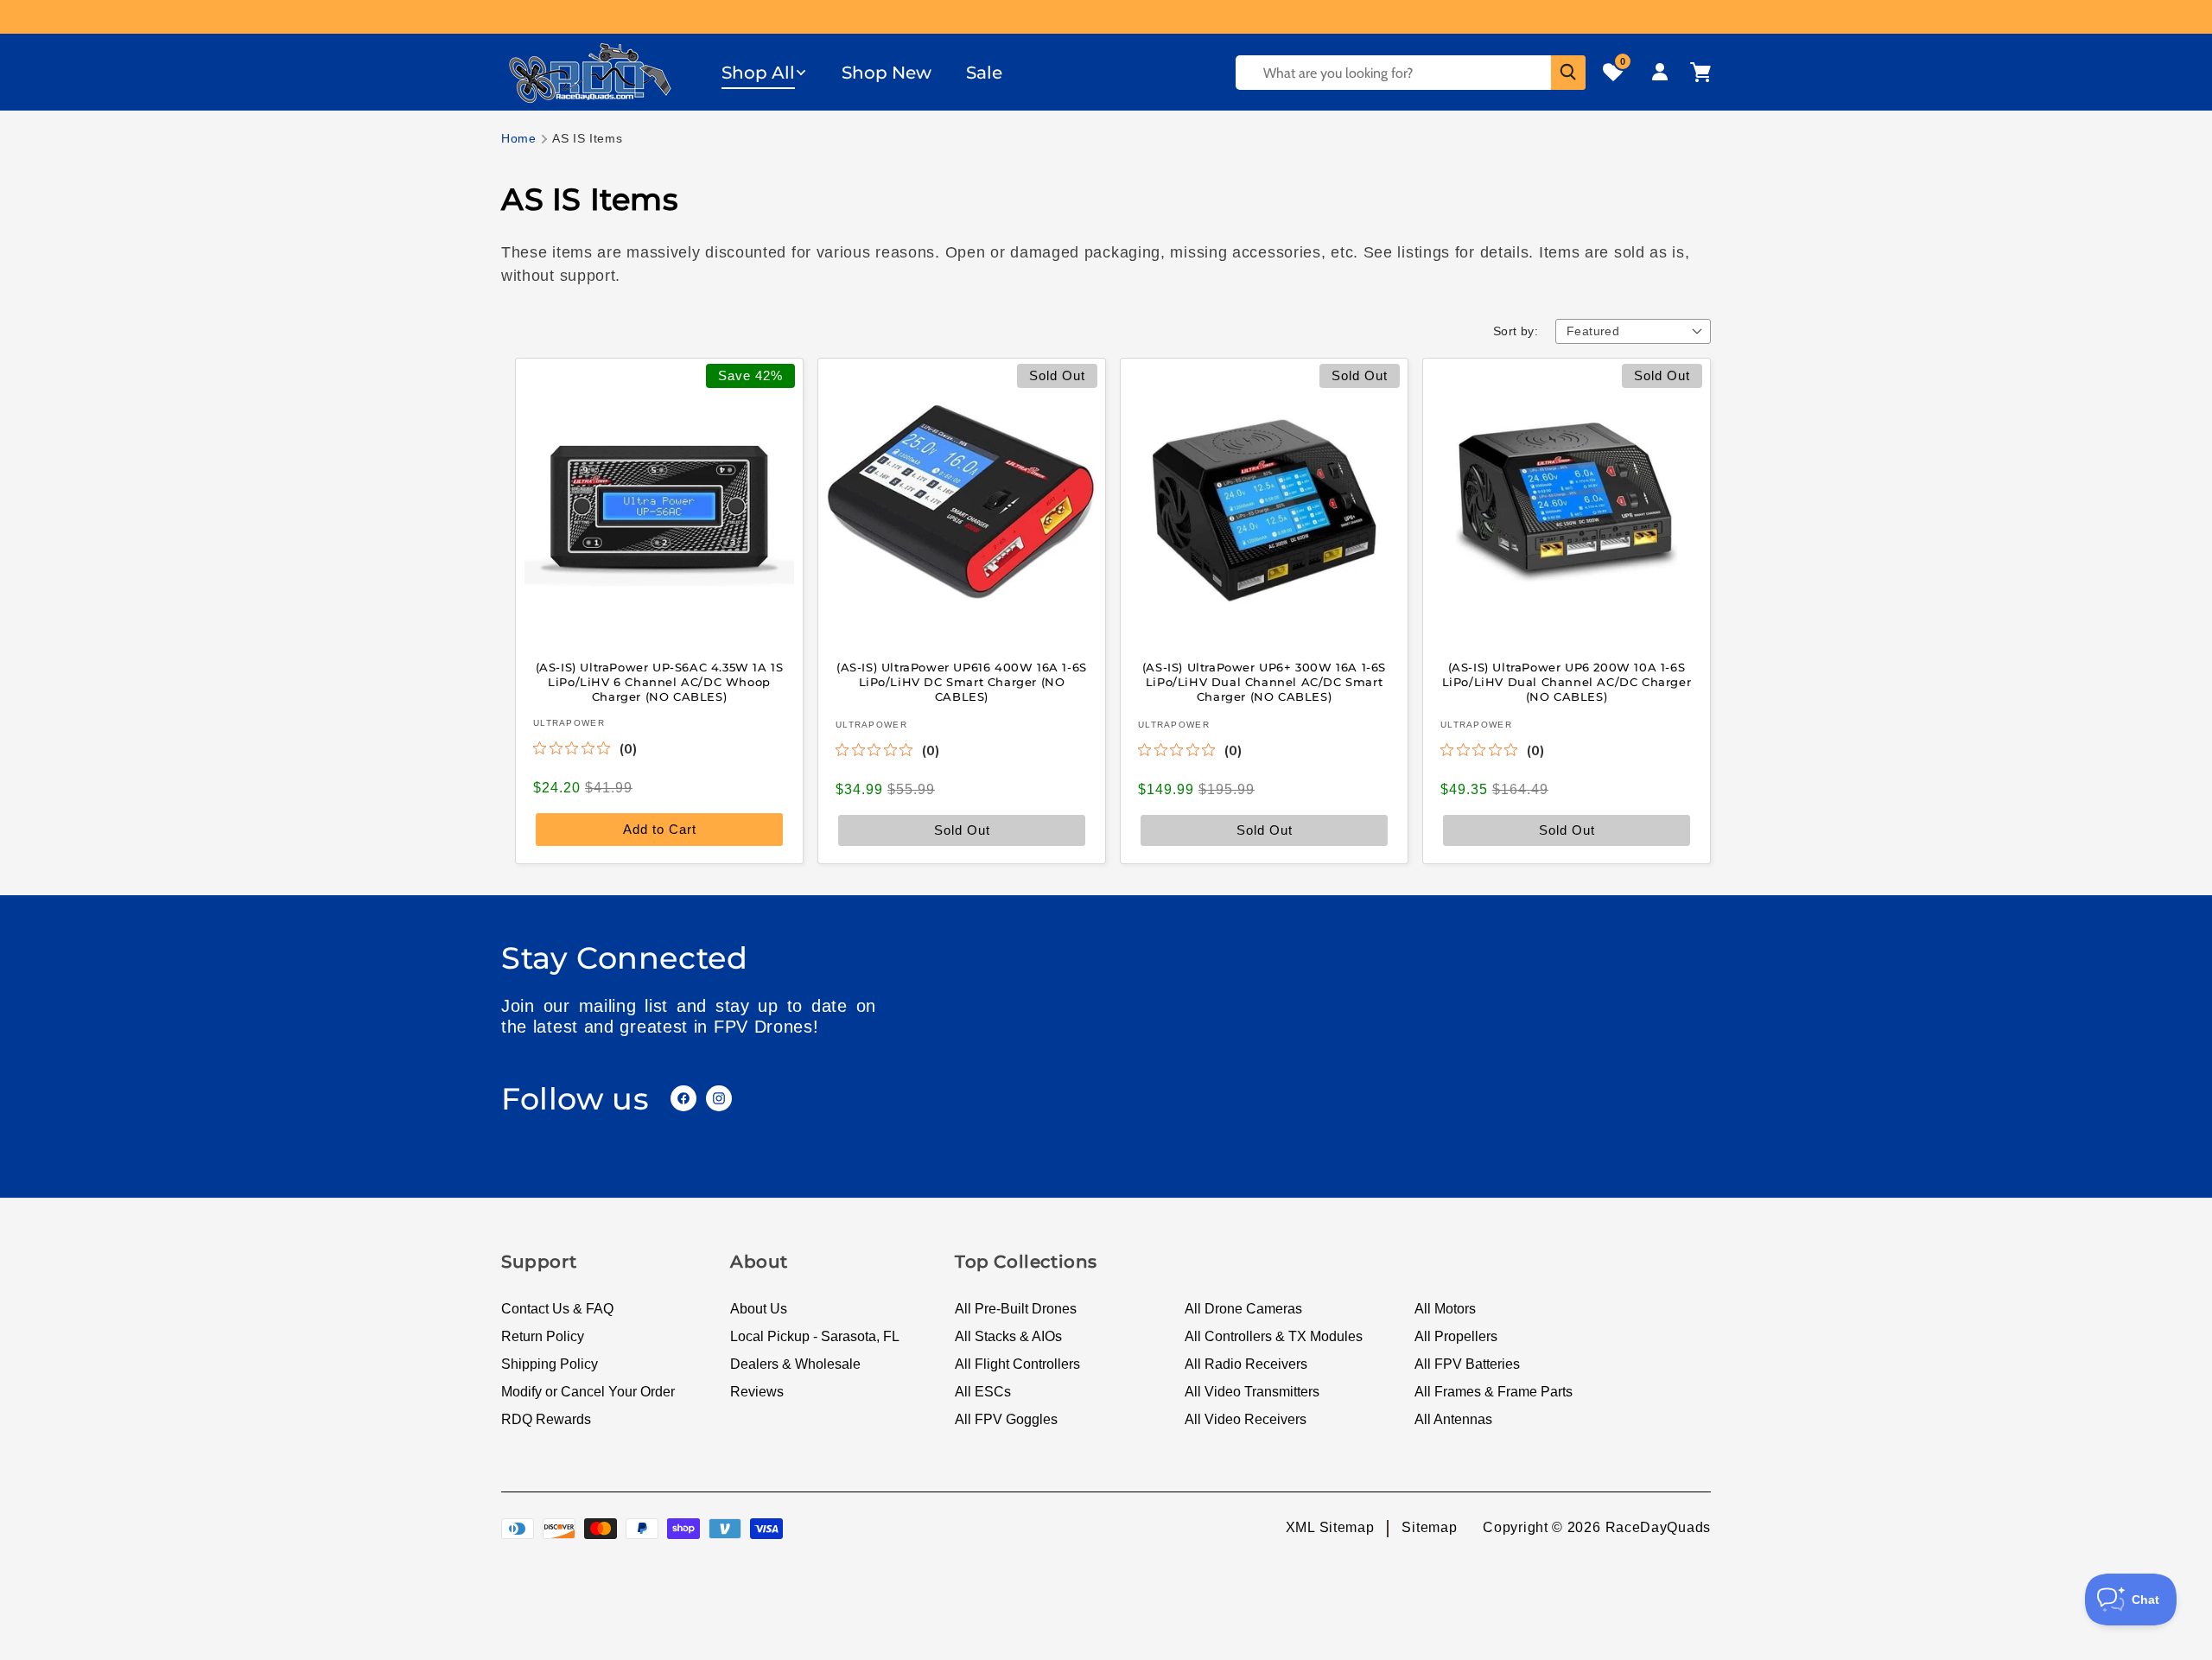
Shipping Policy (550, 1364)
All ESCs (983, 1392)
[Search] (1568, 73)
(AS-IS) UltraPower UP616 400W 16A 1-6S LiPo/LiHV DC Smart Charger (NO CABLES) (962, 682)
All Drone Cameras (1243, 1309)
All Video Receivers (1246, 1419)
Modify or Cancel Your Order (588, 1392)
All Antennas (1453, 1419)
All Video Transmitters (1252, 1392)
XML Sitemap (1330, 1527)
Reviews (757, 1392)
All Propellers (1456, 1336)
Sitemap (1429, 1527)
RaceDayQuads (1658, 1527)
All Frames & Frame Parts (1494, 1392)
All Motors (1445, 1309)
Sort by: (1516, 331)
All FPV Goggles (1006, 1419)
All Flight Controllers (1017, 1364)
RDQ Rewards (546, 1419)
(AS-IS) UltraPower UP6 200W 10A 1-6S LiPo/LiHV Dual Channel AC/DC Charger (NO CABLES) (1567, 682)
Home (519, 138)
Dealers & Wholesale (795, 1364)
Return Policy (543, 1336)
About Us (759, 1309)
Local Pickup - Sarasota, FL (815, 1336)
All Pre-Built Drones (1016, 1309)
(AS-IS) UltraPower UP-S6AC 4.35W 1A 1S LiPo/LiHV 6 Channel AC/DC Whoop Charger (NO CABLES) (660, 682)
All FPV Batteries (1467, 1364)
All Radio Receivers (1246, 1364)
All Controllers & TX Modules (1274, 1336)
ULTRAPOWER (569, 723)
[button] (764, 73)
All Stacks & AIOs (1008, 1336)
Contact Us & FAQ (557, 1309)
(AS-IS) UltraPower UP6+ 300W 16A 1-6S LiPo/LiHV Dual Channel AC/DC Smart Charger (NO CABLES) (1264, 682)
